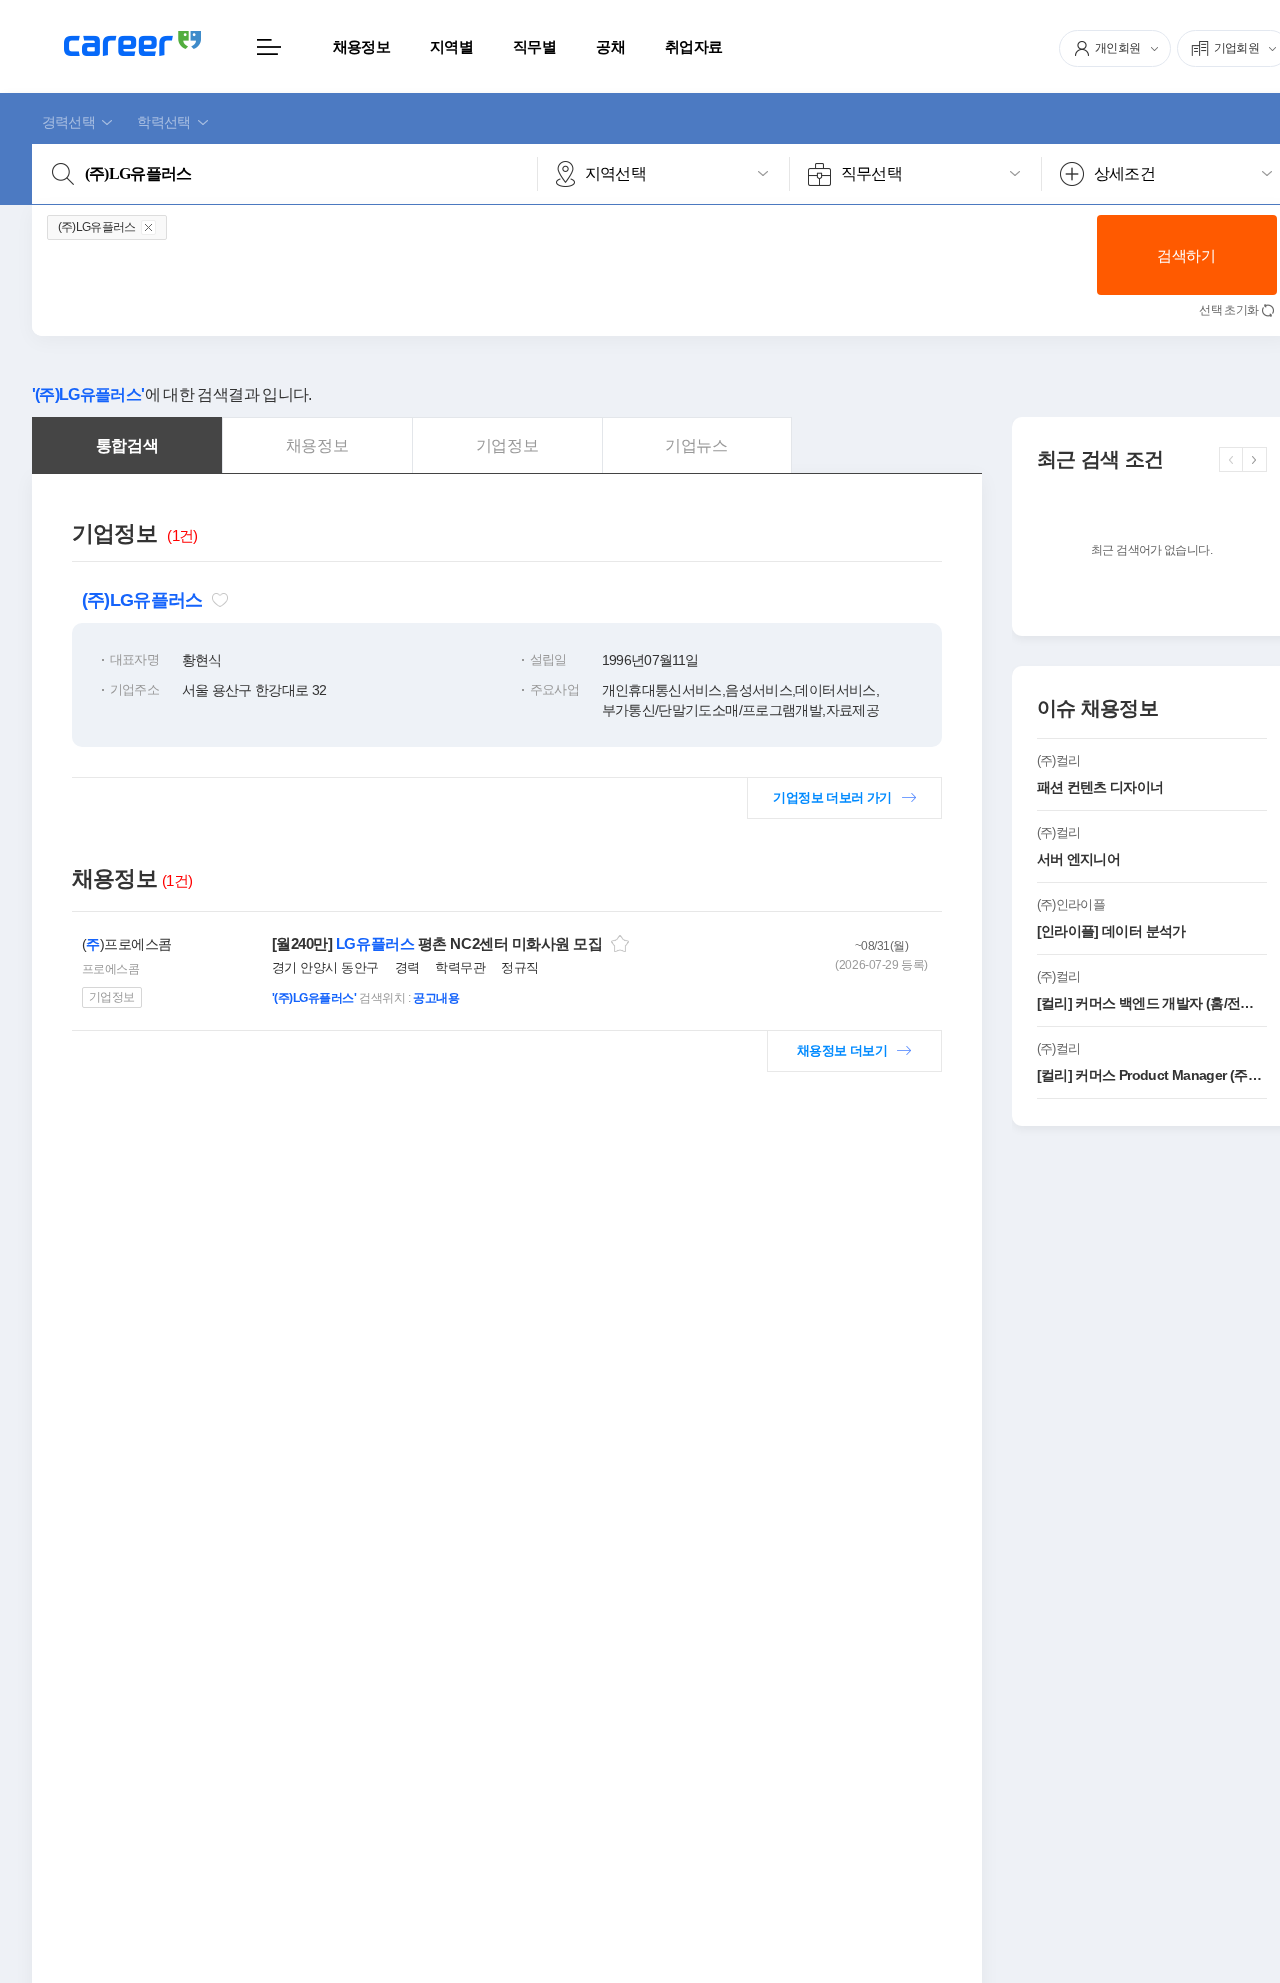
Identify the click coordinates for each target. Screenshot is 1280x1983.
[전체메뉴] (269, 46)
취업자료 (693, 46)
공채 (610, 46)
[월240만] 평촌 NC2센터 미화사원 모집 (437, 943)
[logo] (132, 43)
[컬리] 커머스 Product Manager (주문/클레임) (1152, 1075)
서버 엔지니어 (1079, 859)
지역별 (451, 46)
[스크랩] (620, 943)
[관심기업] (220, 600)
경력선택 (68, 122)
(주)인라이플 (1071, 904)
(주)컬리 (1059, 760)
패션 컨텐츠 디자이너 (1100, 787)
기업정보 (112, 997)
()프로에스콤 (127, 944)
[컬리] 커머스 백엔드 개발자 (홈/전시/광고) (1152, 1003)
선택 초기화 (1228, 310)
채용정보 (361, 46)
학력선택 (163, 122)
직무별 (534, 46)
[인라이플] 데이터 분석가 (1111, 931)
